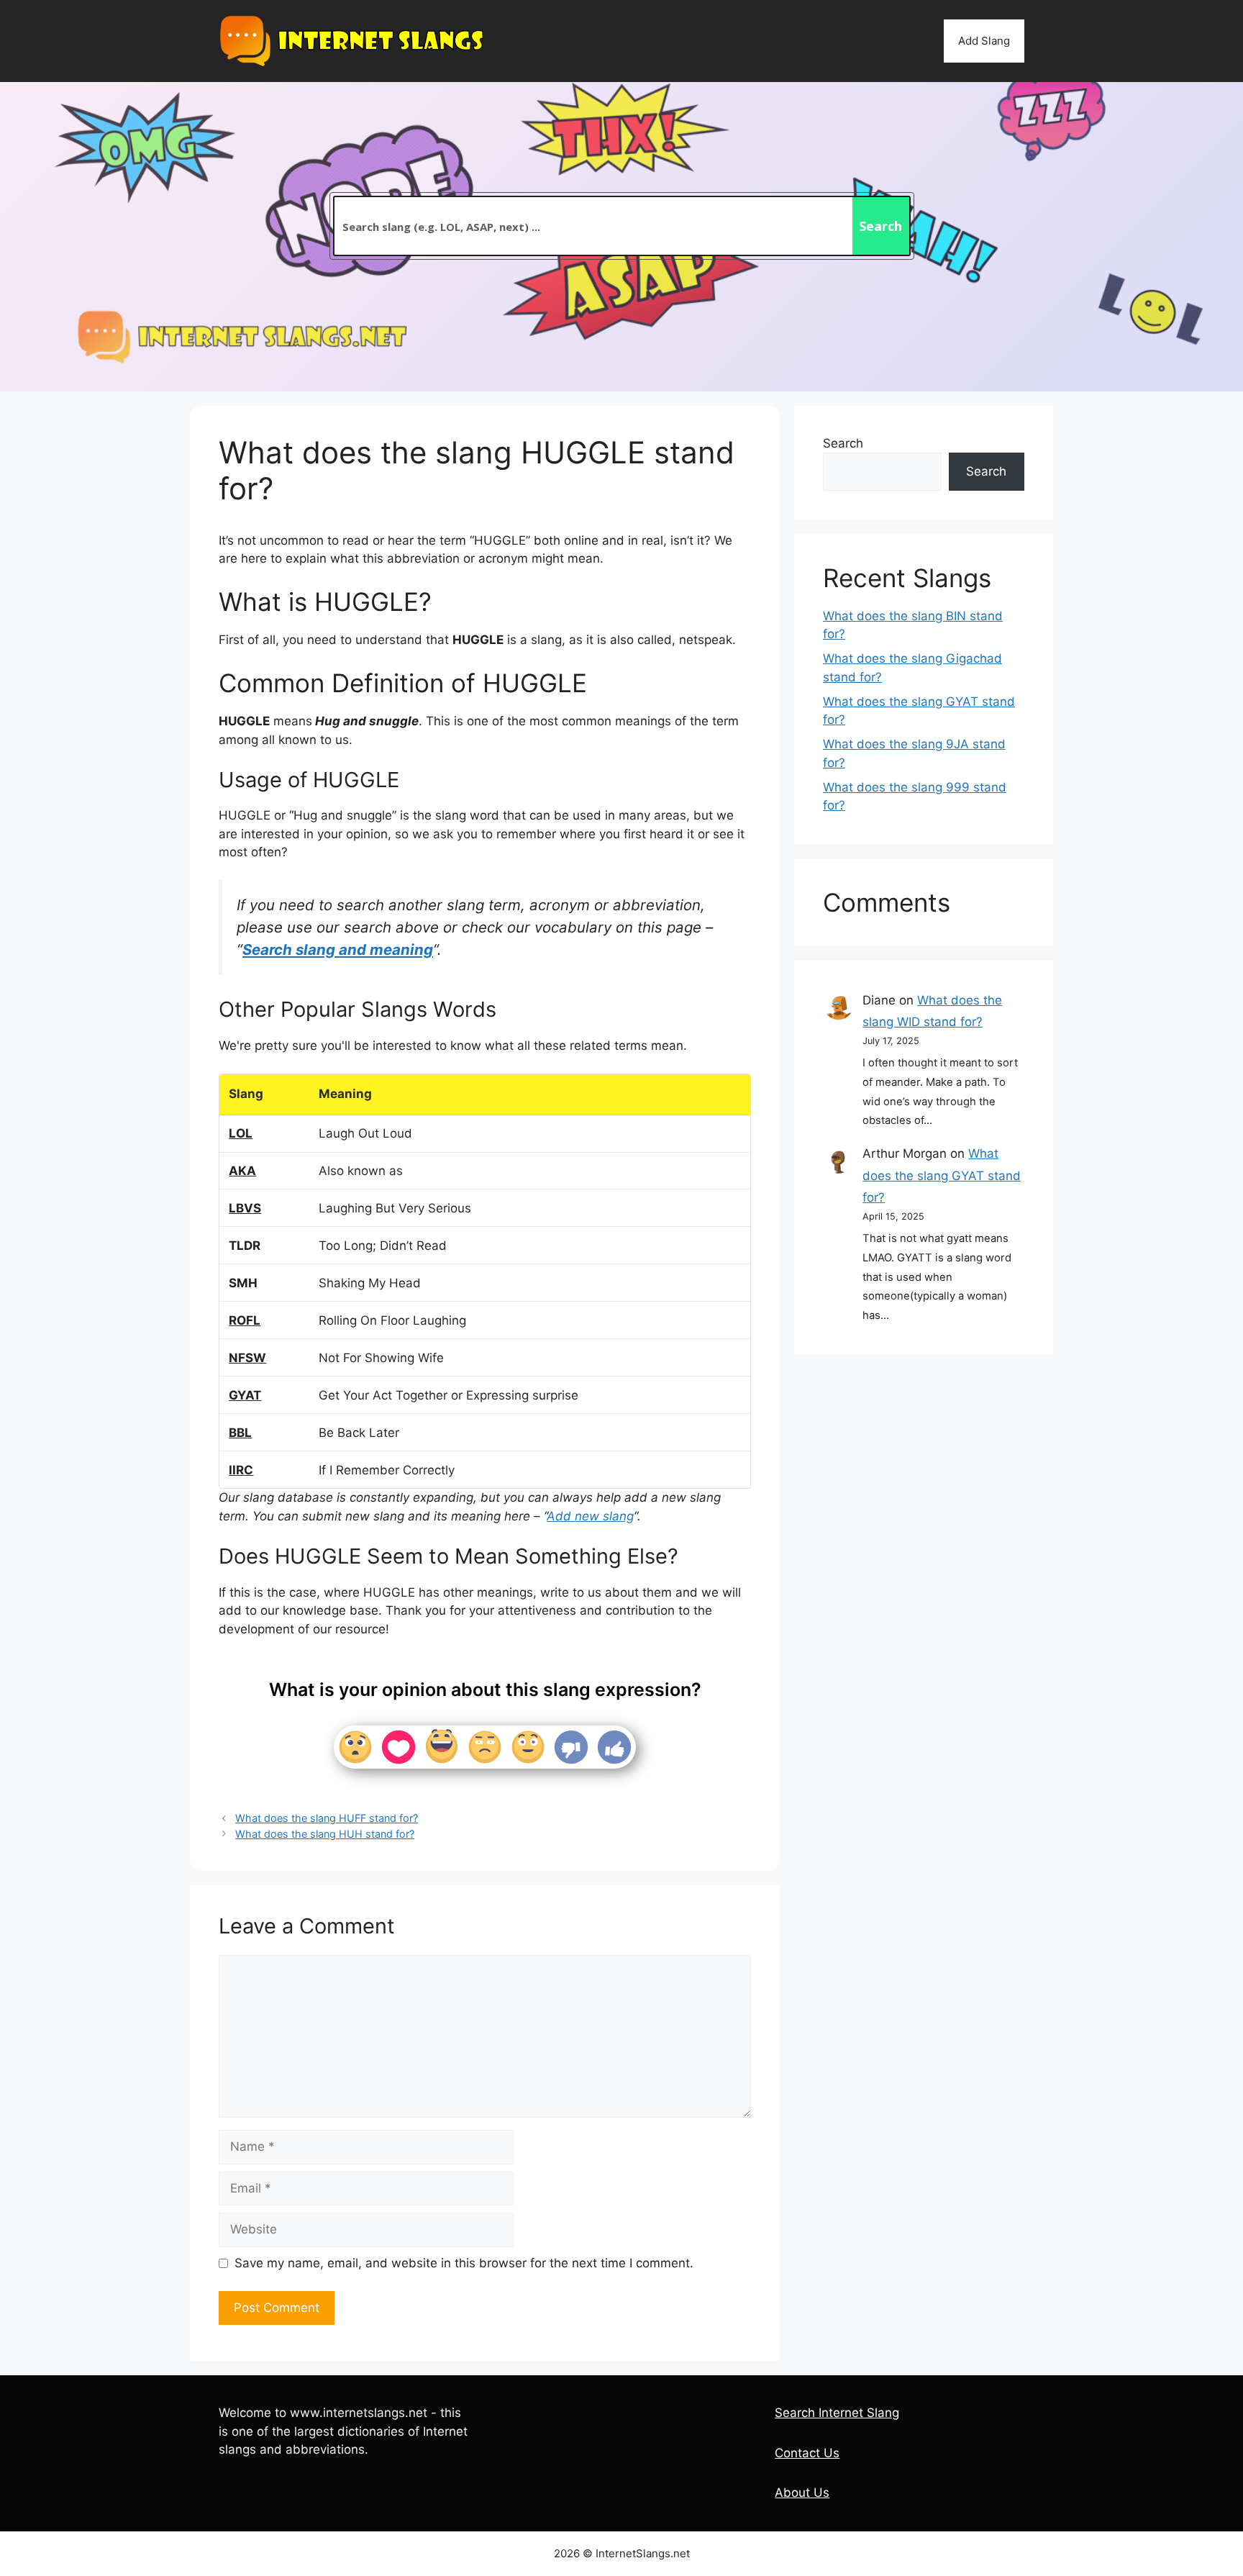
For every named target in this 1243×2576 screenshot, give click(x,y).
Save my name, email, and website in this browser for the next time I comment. (464, 2263)
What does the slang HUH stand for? (325, 1834)
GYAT (245, 1395)
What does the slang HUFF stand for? (327, 1818)
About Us (802, 2493)
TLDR (245, 1246)
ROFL (245, 1320)
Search (843, 443)
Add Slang (984, 41)
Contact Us (807, 2453)
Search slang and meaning (338, 949)
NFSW (247, 1358)
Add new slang (590, 1516)
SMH (243, 1283)
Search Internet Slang (837, 2413)
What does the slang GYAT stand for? (942, 1175)
